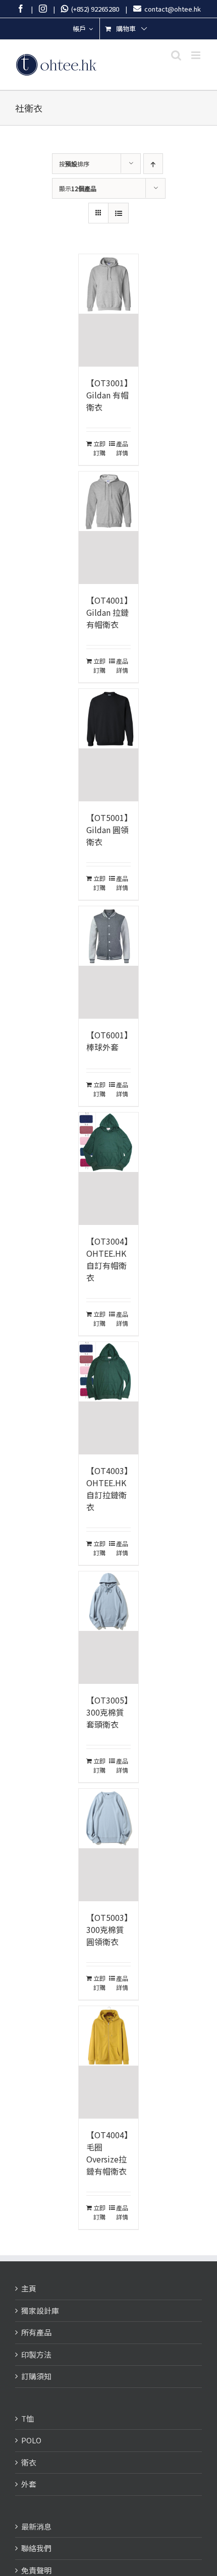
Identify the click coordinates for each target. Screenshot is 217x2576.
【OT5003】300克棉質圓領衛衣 (107, 1929)
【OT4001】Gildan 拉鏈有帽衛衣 (107, 612)
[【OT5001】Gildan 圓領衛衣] (108, 745)
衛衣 (29, 2462)
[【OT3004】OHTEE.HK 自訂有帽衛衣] (108, 1169)
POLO (31, 2440)
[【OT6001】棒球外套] (108, 962)
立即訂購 (99, 448)
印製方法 (36, 2354)
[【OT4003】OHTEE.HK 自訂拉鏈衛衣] (108, 1398)
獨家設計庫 (40, 2310)
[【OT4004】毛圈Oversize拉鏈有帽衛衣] (108, 2062)
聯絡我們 (36, 2548)
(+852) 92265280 (94, 9)
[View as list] (118, 213)
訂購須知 (36, 2376)
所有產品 (36, 2332)
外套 (29, 2484)
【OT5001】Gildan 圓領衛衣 (107, 830)
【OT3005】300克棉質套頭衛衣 (107, 1712)
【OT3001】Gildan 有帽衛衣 (107, 395)
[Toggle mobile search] (176, 55)
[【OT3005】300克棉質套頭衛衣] (108, 1628)
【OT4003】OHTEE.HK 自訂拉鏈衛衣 (107, 1489)
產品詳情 (122, 448)
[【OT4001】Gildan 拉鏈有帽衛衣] (108, 528)
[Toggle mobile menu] (197, 55)
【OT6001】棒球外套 (107, 1041)
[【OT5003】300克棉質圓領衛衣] (108, 1845)
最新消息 (36, 2526)
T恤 (28, 2418)
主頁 (29, 2288)
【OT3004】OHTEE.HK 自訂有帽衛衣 (107, 1259)
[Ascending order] (153, 164)
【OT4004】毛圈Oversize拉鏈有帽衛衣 (107, 2153)
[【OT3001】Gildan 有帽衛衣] (108, 310)
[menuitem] (83, 29)
